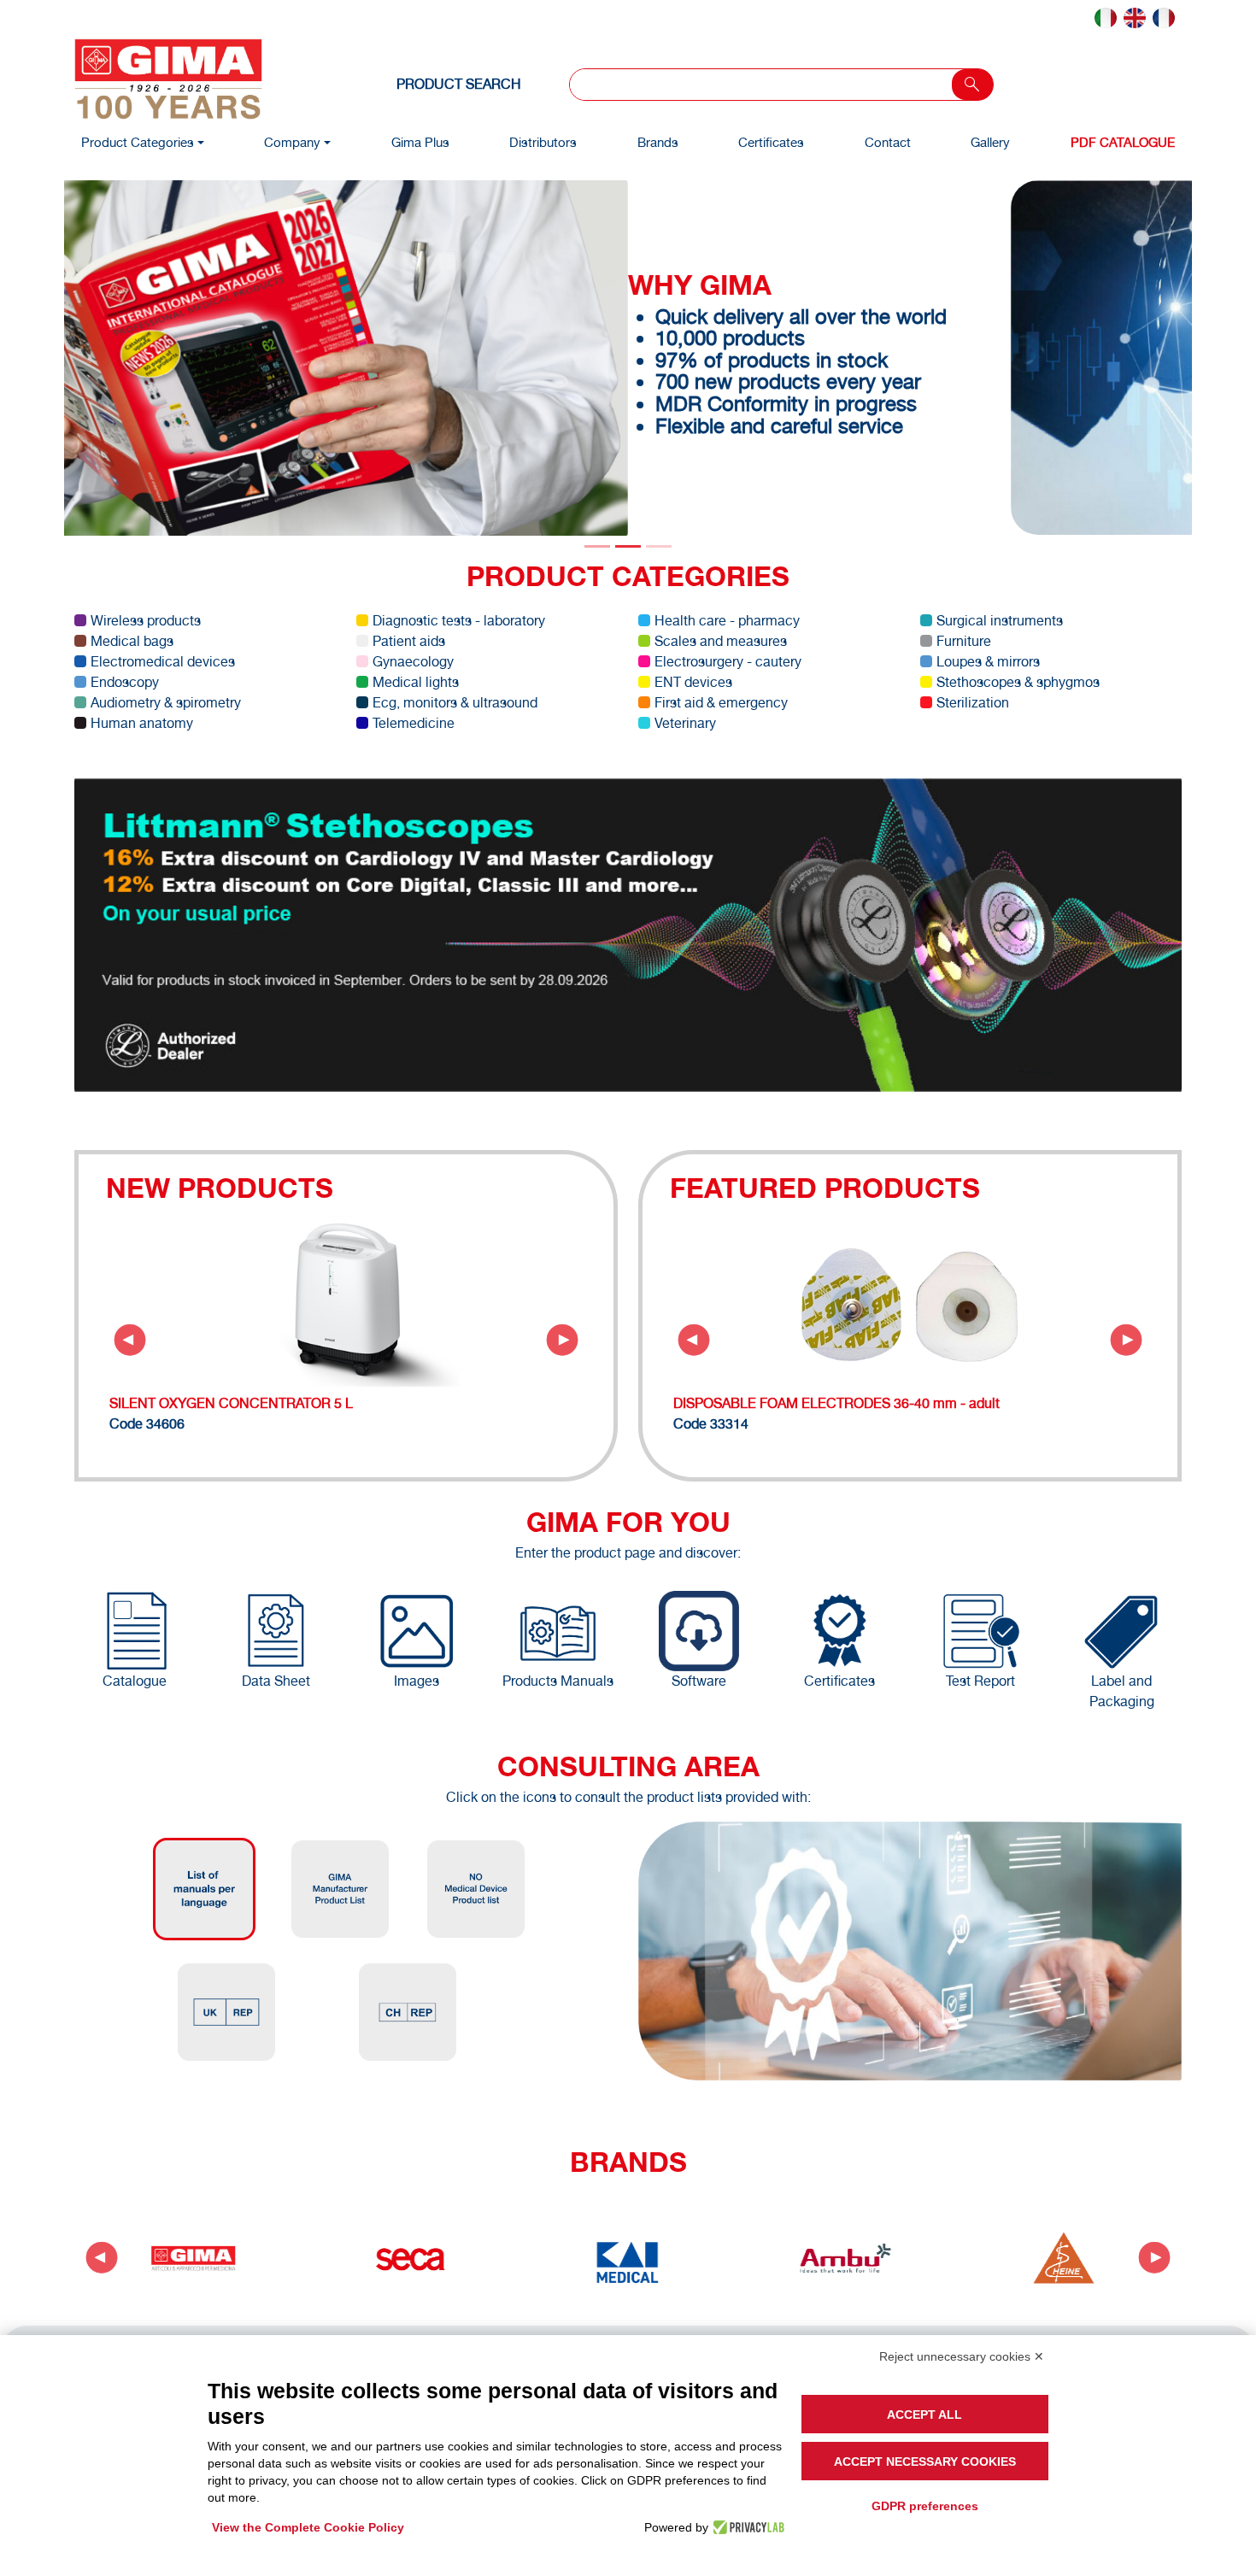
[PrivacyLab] (746, 2527)
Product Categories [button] (138, 142)
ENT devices (693, 681)
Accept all (924, 2415)
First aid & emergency (721, 702)
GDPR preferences (925, 2506)
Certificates (771, 142)
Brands (658, 142)
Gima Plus (420, 142)
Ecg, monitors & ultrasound (455, 702)
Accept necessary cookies (925, 2462)
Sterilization (973, 702)
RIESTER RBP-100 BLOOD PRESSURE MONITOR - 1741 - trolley (873, 1403)
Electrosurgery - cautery (728, 661)
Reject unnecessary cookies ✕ (962, 2356)
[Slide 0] (597, 546)
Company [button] (292, 142)
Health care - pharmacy (727, 620)
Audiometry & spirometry (166, 702)
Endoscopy (125, 681)
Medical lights (416, 681)
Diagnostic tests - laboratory (459, 620)
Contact (888, 142)
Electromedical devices (163, 661)
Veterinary (685, 722)
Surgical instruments (1000, 620)
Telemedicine (414, 722)
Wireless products (146, 620)
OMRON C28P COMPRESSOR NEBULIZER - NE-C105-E (285, 1403)
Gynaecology (413, 661)
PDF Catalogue (1123, 142)
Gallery (990, 142)
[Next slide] (562, 1340)
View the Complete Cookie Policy (308, 2527)
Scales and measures (721, 640)
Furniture (964, 640)
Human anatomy (142, 722)
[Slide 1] (628, 546)
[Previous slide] (130, 1340)
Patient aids (409, 640)
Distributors (543, 142)
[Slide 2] (659, 546)
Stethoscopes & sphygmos (1018, 681)
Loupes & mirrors (988, 661)
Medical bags (132, 640)
